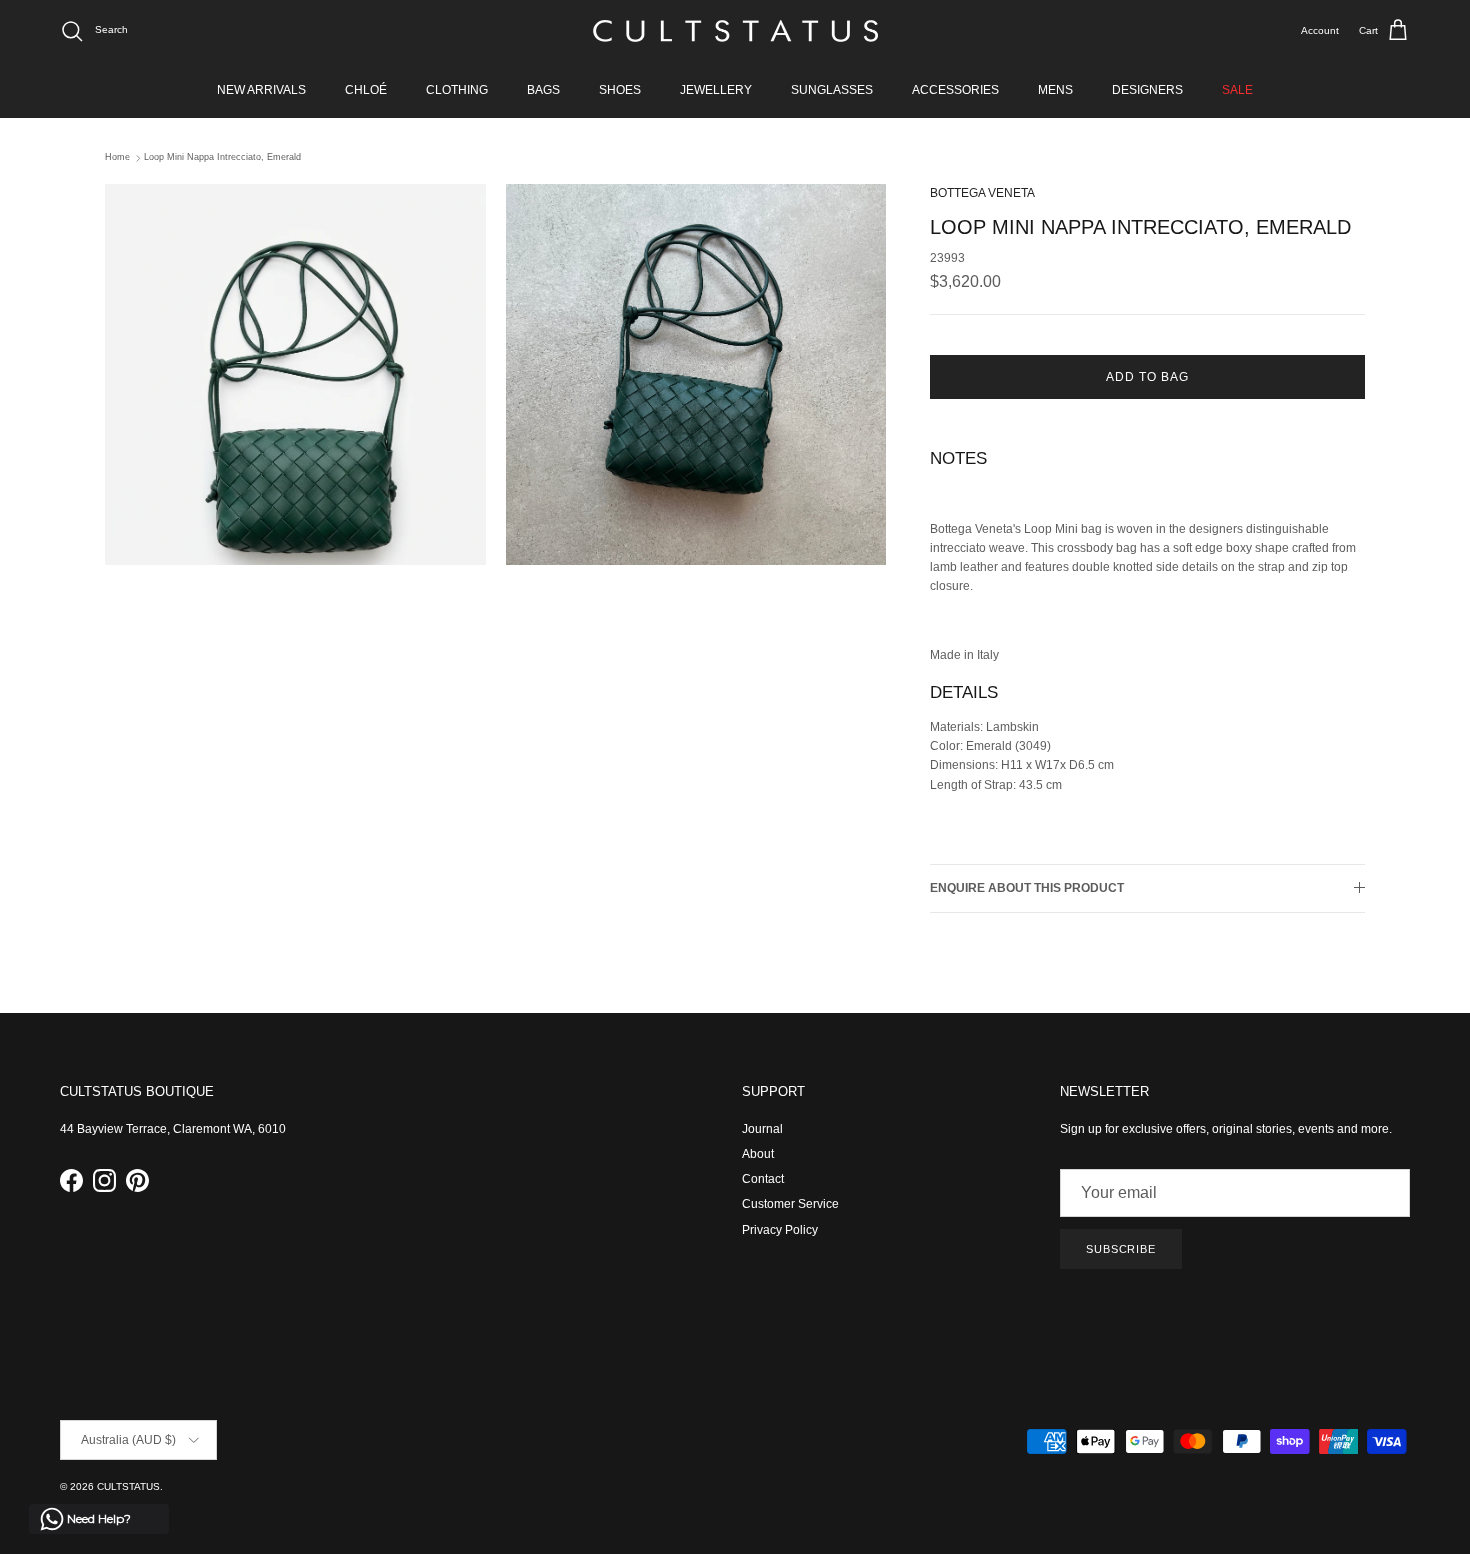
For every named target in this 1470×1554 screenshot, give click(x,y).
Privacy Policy (780, 1230)
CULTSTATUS (128, 1486)
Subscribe (1121, 1249)
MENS (1055, 90)
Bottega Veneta (982, 193)
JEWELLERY (716, 90)
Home (117, 158)
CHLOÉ (366, 90)
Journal (762, 1129)
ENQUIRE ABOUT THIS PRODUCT (1027, 888)
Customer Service (790, 1204)
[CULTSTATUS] (735, 31)
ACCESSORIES (955, 90)
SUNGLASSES (832, 90)
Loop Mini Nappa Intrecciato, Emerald (222, 158)
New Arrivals (261, 90)
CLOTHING (457, 90)
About (758, 1154)
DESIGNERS (1147, 90)
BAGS (543, 90)
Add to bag (1147, 377)
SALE (1237, 90)
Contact (763, 1179)
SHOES (620, 90)
